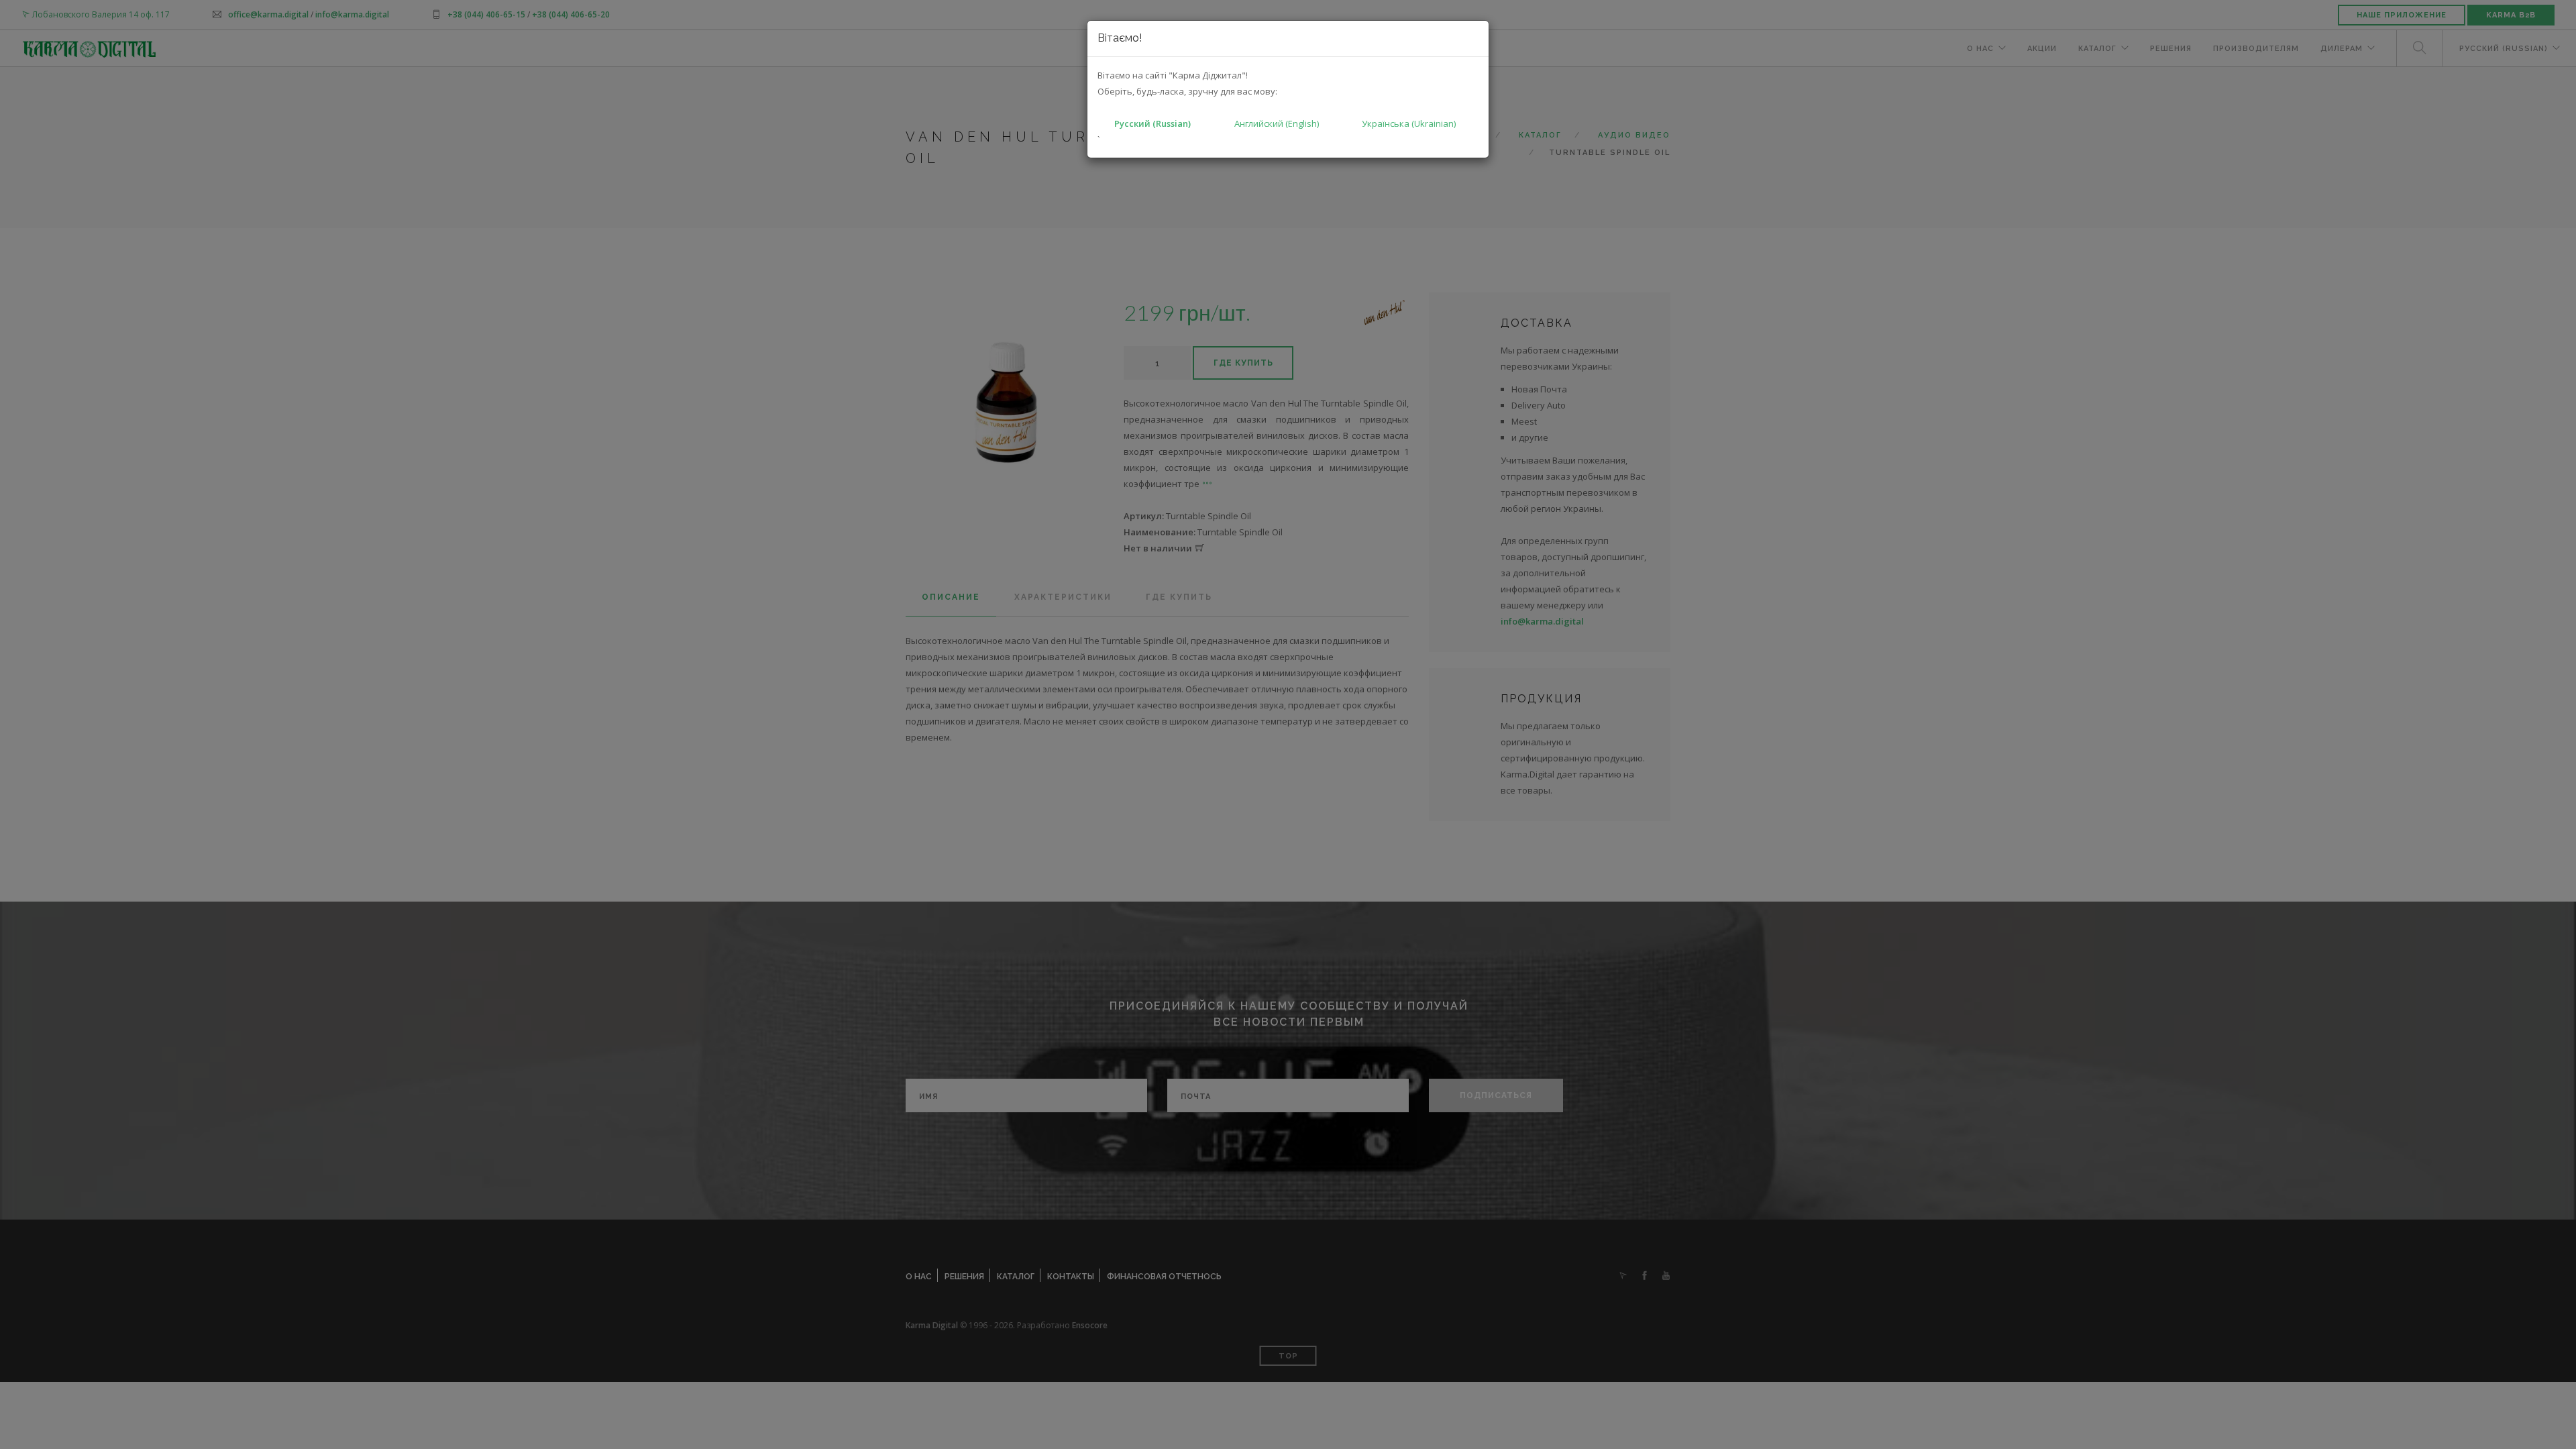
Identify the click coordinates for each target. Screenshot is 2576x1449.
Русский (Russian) (1152, 123)
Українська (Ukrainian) (1409, 123)
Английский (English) (1277, 123)
